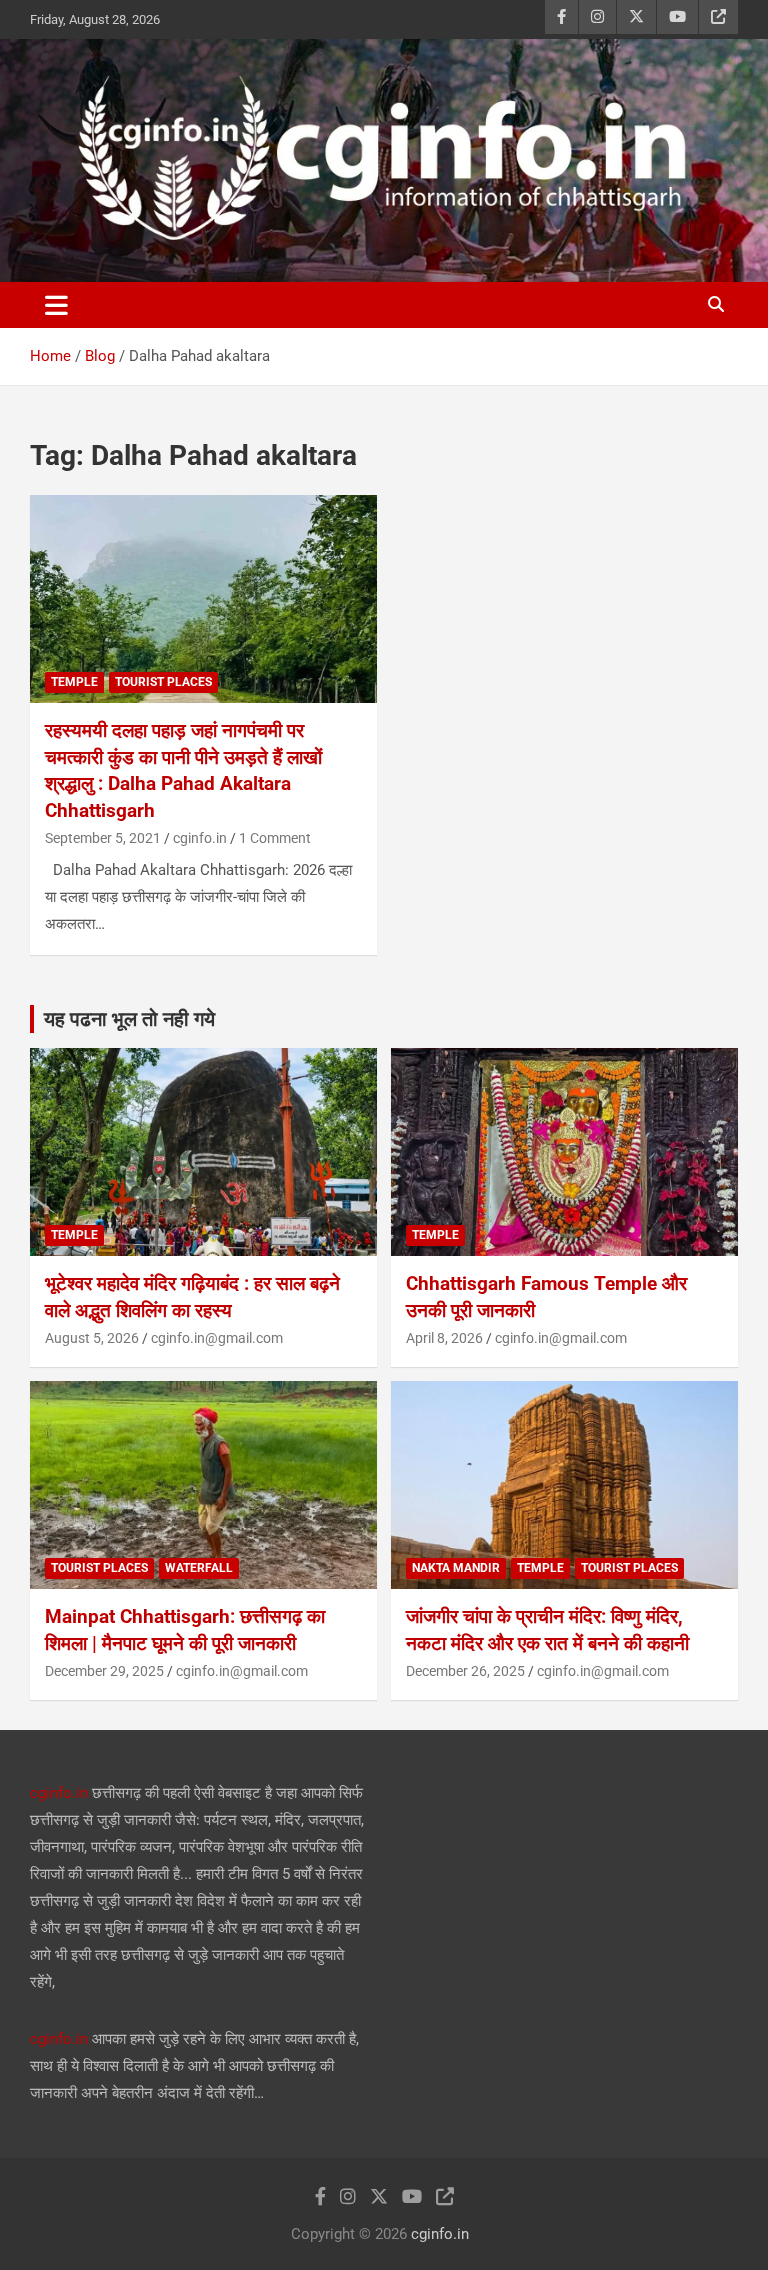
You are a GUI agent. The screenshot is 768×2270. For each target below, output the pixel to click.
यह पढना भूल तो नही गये (129, 1019)
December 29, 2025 (104, 1671)
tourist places (163, 682)
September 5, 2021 (103, 838)
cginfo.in (200, 838)
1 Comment (275, 838)
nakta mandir (456, 1568)
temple (74, 682)
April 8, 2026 (444, 1338)
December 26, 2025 (465, 1671)
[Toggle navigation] (56, 305)
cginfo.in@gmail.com (217, 1338)
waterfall (199, 1568)
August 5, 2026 (92, 1338)
